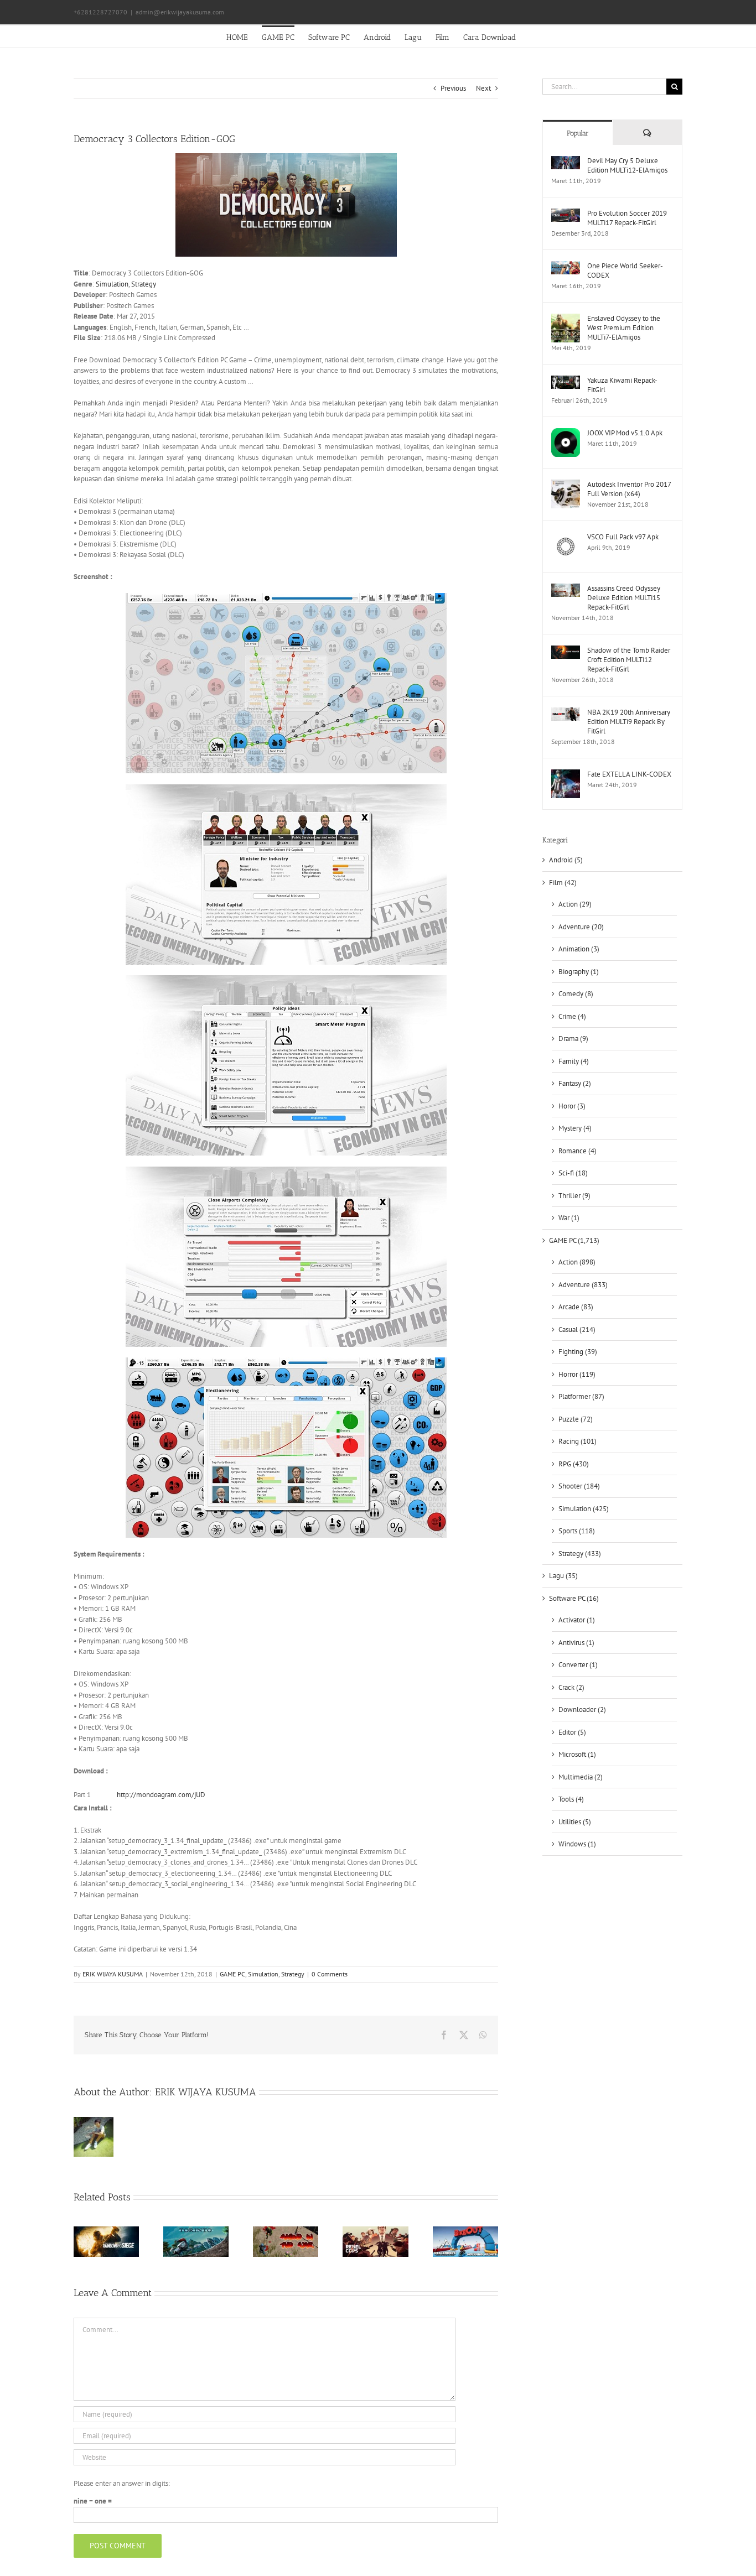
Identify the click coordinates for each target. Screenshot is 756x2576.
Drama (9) (573, 1039)
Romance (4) (578, 1151)
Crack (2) (571, 1687)
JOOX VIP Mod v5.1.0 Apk (625, 433)
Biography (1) (579, 972)
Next (483, 88)
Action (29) (575, 904)
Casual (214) (577, 1329)
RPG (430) (574, 1464)
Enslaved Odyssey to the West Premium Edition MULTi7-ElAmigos (624, 328)
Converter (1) (578, 1665)
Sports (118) (577, 1531)
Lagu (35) (563, 1576)
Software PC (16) (574, 1598)
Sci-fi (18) (573, 1173)
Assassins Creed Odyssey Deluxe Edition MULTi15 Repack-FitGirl (624, 598)
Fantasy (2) (575, 1083)
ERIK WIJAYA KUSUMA (113, 1974)
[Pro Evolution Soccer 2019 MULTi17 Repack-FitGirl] (566, 214)
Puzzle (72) (576, 1419)
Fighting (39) (578, 1352)
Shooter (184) (579, 1486)
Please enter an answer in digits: (122, 2483)
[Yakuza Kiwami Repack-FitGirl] (566, 381)
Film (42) (563, 883)
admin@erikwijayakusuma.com (180, 12)
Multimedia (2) (581, 1777)
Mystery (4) (575, 1128)
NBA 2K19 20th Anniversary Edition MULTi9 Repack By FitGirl (629, 722)
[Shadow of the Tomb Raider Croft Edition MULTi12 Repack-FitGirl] (566, 651)
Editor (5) (572, 1732)
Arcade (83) (576, 1307)
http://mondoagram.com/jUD (161, 1795)
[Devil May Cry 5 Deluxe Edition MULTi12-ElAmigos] (566, 161)
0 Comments (330, 1974)
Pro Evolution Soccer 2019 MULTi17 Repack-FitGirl (627, 218)
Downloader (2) (582, 1709)
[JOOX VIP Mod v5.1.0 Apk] (566, 433)
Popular (578, 133)
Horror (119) (577, 1374)
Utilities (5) (575, 1822)
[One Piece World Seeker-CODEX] (566, 266)
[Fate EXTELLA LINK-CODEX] (566, 775)
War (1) (569, 1218)
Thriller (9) (574, 1196)
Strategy (144, 284)
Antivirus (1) (576, 1643)
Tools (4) (571, 1799)
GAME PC (232, 1974)
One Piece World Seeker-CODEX (625, 270)
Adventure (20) (581, 927)
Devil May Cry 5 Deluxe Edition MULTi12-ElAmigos (627, 165)
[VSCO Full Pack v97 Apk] (566, 537)
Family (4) (574, 1061)
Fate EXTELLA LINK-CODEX (629, 774)
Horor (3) (572, 1106)
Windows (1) (577, 1844)
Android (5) (566, 860)
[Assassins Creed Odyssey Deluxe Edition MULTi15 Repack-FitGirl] (566, 589)
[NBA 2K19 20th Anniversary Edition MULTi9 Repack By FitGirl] (566, 713)
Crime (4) (572, 1016)
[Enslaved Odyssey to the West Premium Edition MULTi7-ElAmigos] (566, 319)
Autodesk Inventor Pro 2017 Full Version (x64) (629, 489)
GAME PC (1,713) (574, 1240)
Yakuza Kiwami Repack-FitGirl (622, 385)
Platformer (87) (581, 1396)
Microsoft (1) (577, 1754)
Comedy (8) (576, 994)
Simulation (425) (584, 1509)
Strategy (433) (580, 1554)
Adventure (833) (583, 1285)
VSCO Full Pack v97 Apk (623, 537)
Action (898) (577, 1262)
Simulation (112, 284)
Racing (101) (578, 1441)
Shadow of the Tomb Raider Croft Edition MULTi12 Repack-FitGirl (629, 660)
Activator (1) (577, 1620)
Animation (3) (579, 949)
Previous (453, 88)
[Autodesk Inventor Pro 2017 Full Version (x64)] (566, 485)
